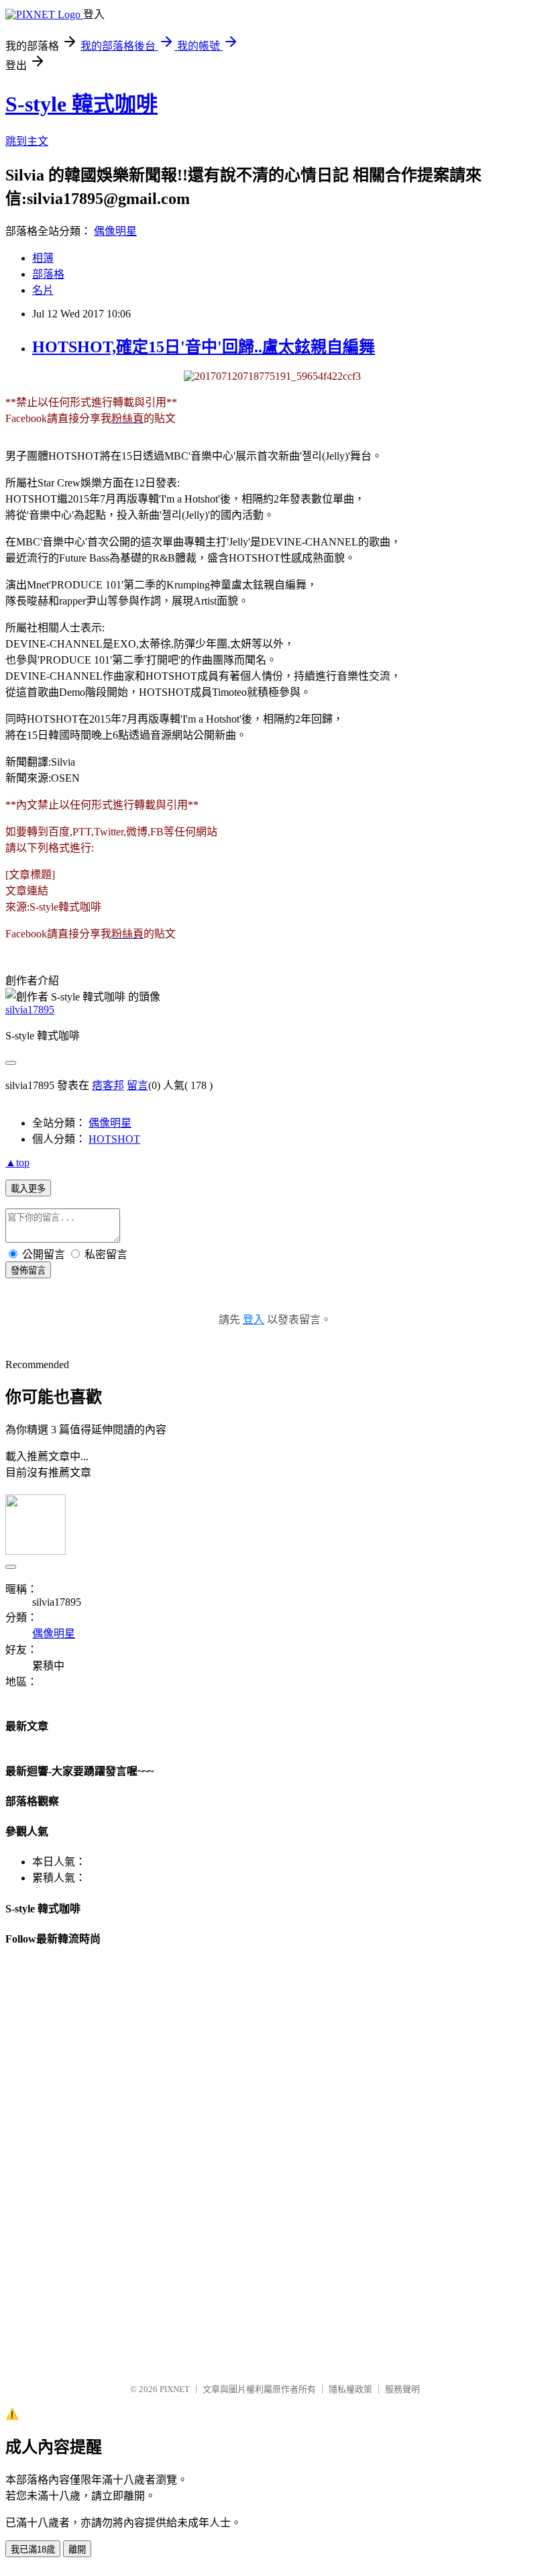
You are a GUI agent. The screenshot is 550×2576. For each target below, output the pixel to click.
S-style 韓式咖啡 (81, 104)
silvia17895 (30, 1010)
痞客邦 (108, 1085)
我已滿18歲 (33, 2549)
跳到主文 (27, 141)
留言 (137, 1085)
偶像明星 (115, 231)
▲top (17, 1163)
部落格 (48, 274)
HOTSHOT (114, 1139)
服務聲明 (402, 2389)
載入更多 (28, 1189)
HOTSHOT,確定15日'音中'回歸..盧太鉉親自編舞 (204, 347)
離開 (77, 2549)
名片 (43, 290)
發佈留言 (28, 1271)
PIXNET (175, 2389)
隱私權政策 (350, 2389)
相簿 (43, 258)
